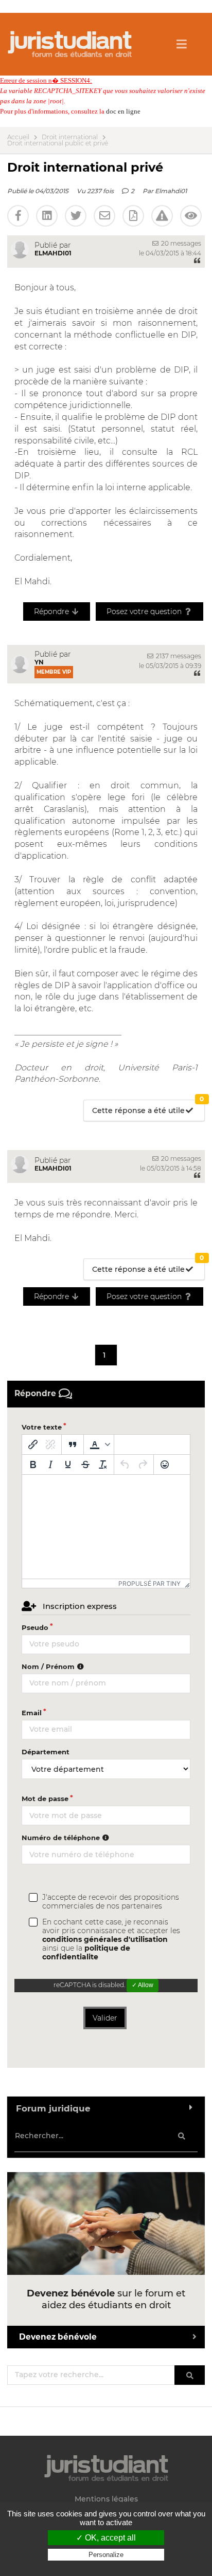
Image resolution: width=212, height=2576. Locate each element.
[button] (99, 1444)
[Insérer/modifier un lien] (33, 1444)
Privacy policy (106, 2565)
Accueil (18, 137)
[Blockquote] (73, 1444)
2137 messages (178, 656)
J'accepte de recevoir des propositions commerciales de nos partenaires (111, 1902)
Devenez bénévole (58, 2337)
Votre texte (42, 1427)
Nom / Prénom (49, 1666)
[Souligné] (68, 1465)
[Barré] (85, 1465)
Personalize (106, 2555)
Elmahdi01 (171, 191)
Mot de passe (45, 1799)
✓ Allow (143, 1985)
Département (46, 1752)
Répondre (52, 611)
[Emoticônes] (165, 1465)
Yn (39, 662)
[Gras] (33, 1465)
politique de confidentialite (86, 1952)
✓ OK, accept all (106, 2538)
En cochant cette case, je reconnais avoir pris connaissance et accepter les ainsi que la (111, 1940)
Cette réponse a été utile (148, 1108)
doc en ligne (123, 111)
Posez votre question (145, 611)
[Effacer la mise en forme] (103, 1465)
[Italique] (50, 1465)
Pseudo (35, 1627)
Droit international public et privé (58, 143)
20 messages (180, 243)
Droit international (70, 137)
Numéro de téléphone (62, 1838)
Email (32, 1713)
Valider (105, 2018)
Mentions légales (106, 2499)
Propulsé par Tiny (149, 1583)
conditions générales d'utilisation (105, 1939)
